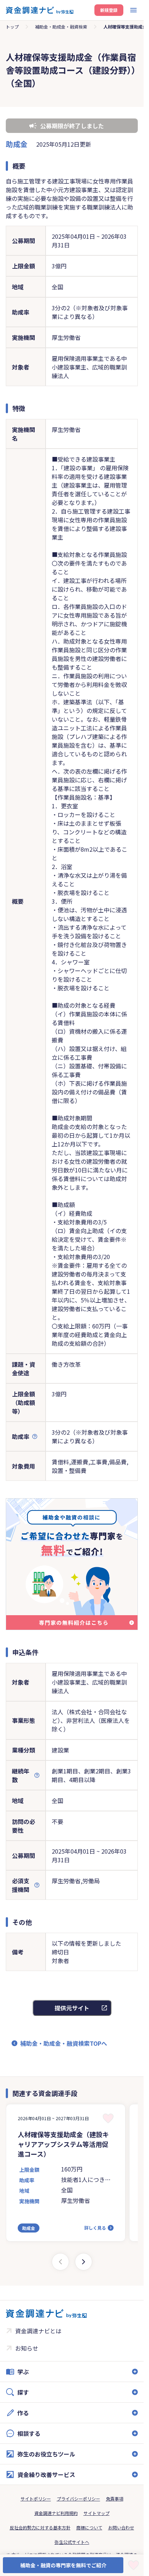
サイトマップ (97, 2513)
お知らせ (27, 2348)
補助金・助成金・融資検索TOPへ (64, 2043)
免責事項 (115, 2499)
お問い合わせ (121, 2527)
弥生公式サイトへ (72, 2542)
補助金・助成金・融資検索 (61, 27)
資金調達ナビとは (38, 2331)
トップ (12, 27)
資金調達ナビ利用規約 (56, 2513)
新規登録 (109, 10)
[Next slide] (84, 2262)
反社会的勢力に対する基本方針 (40, 2527)
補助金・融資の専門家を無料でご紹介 (63, 2565)
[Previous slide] (60, 2262)
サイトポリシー (36, 2499)
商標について (89, 2527)
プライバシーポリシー (78, 2499)
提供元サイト (72, 2008)
